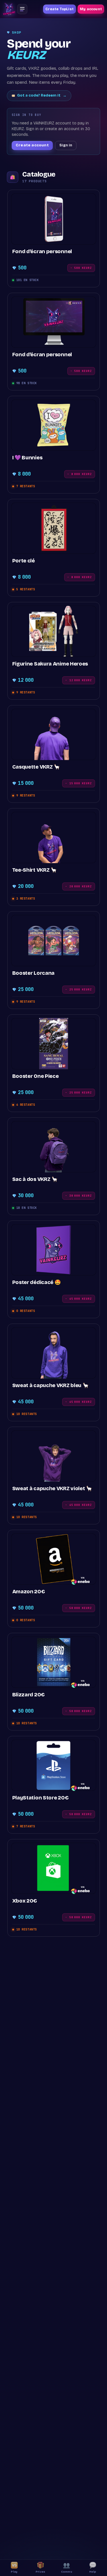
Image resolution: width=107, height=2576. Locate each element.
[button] (53, 238)
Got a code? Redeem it (42, 95)
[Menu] (22, 9)
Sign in (66, 145)
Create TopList (59, 9)
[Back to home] (9, 9)
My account (91, 9)
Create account (32, 145)
